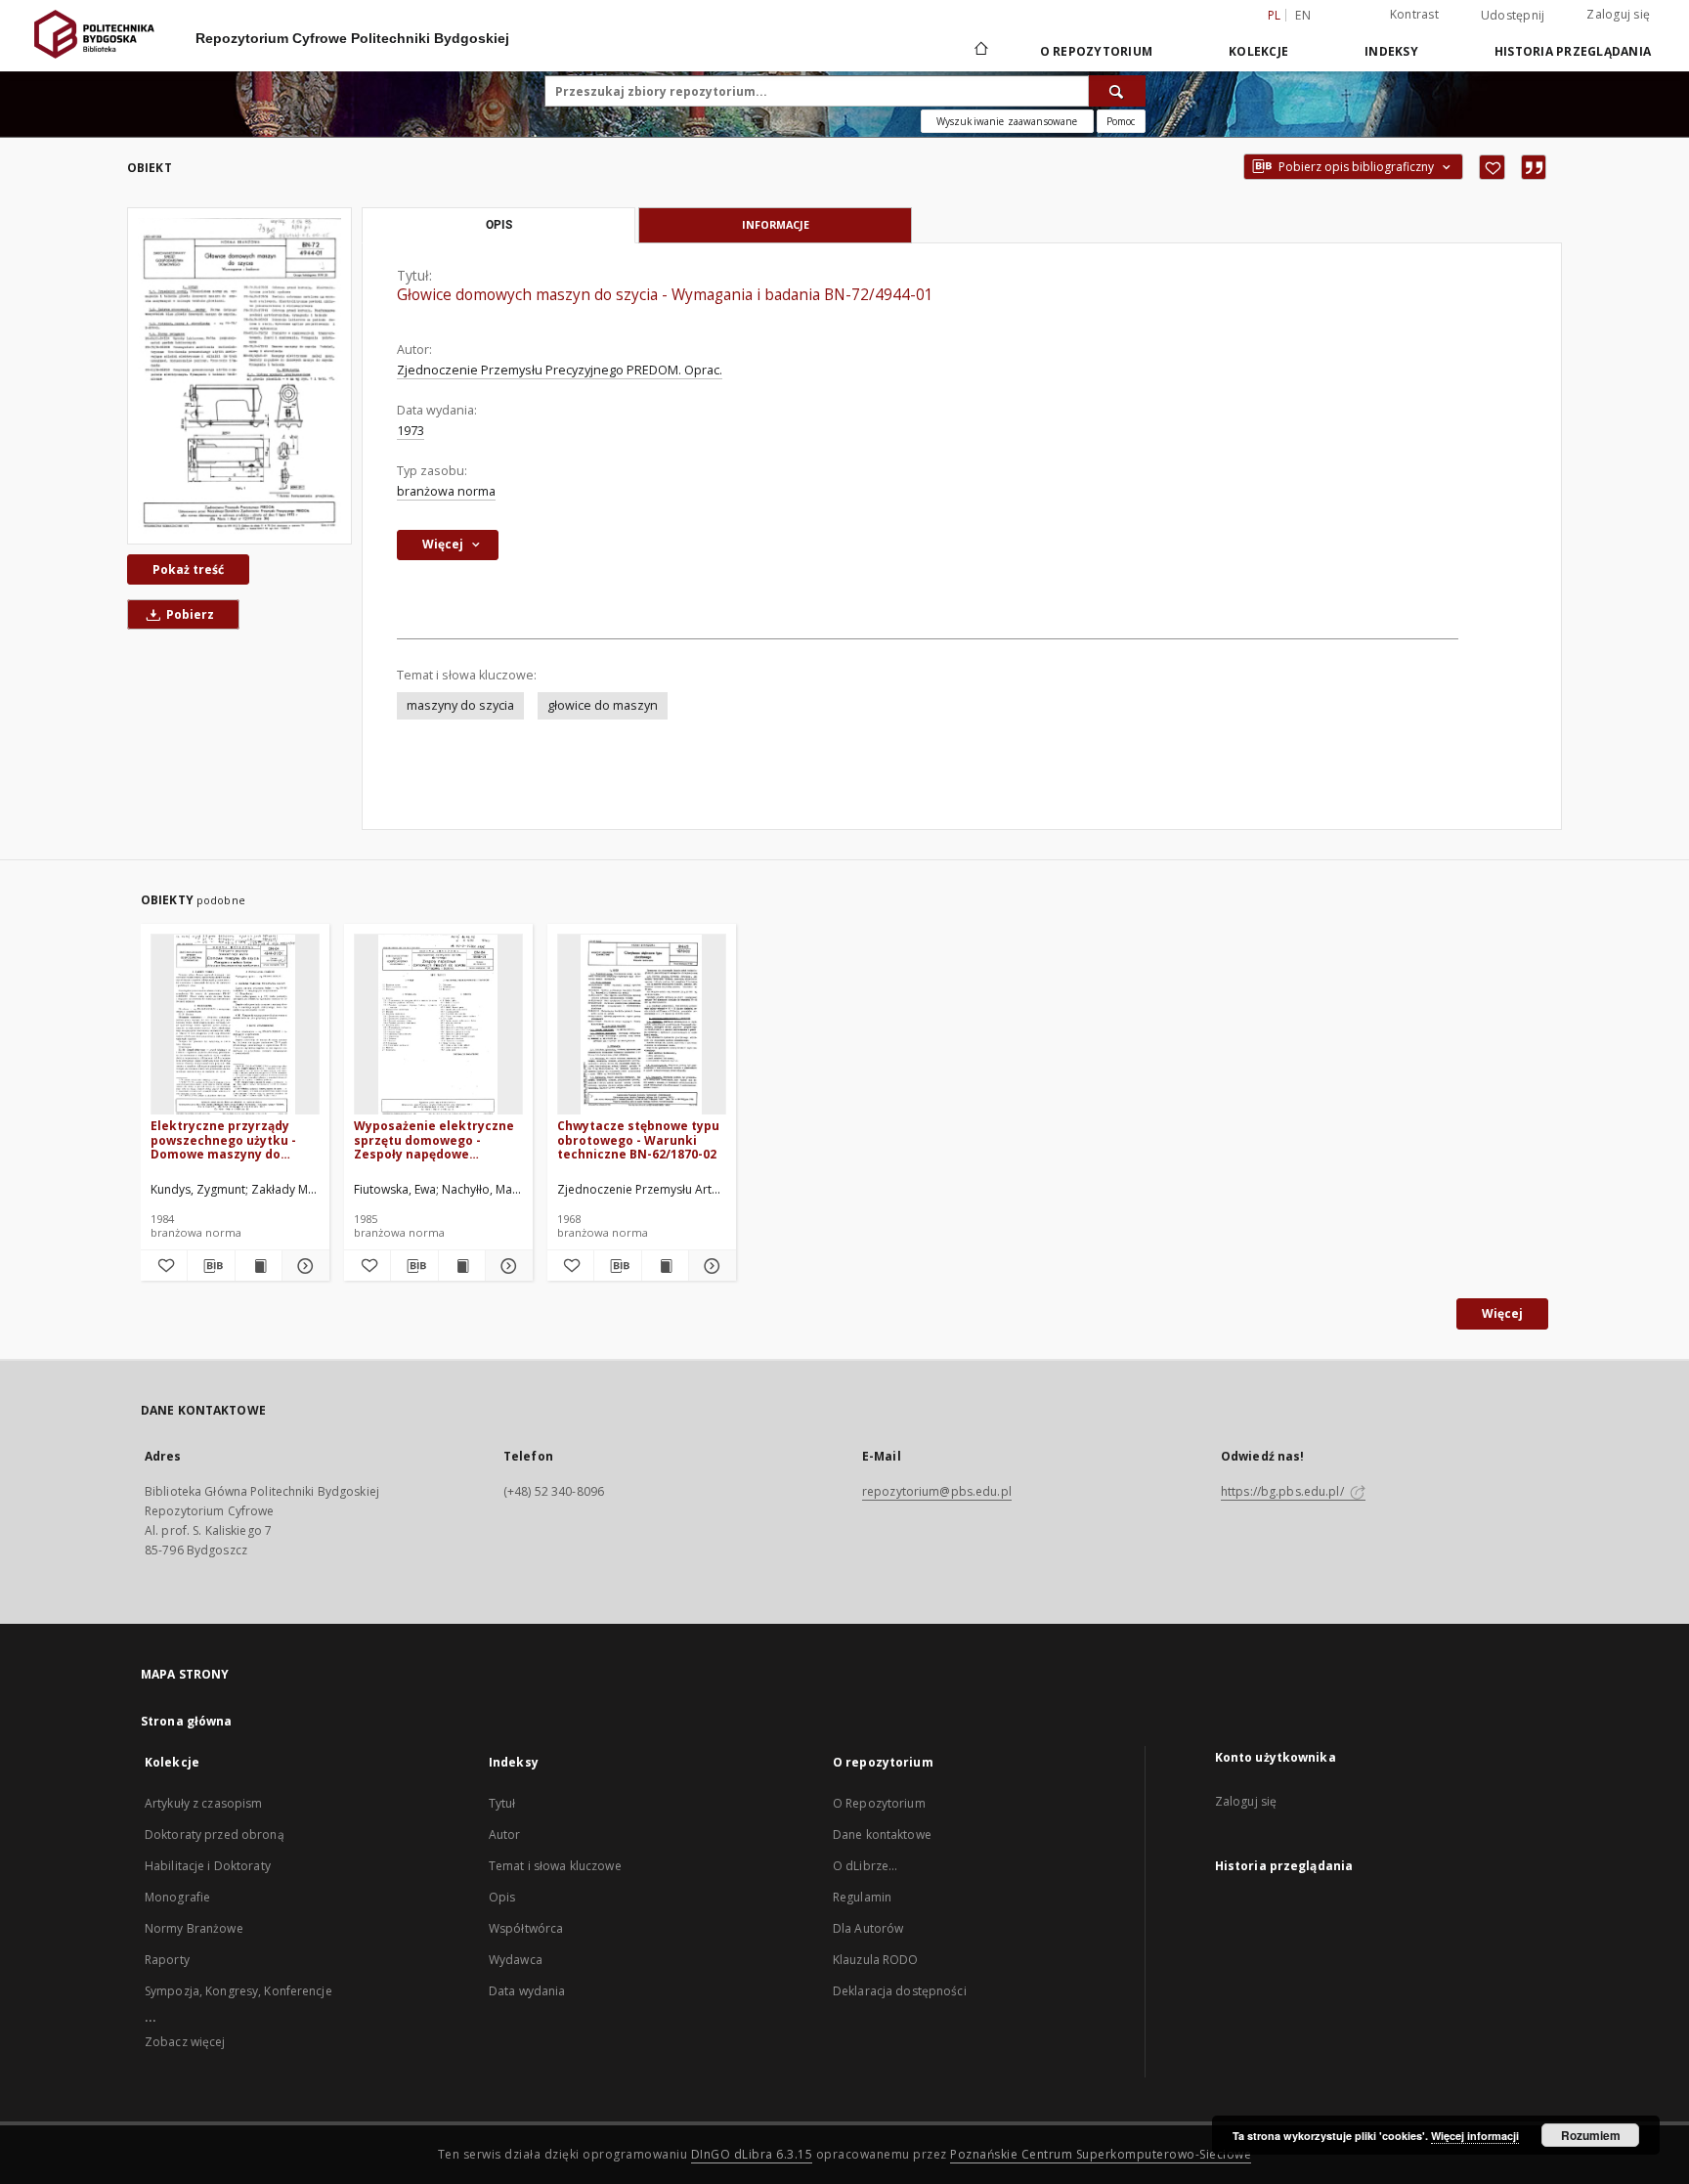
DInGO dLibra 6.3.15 (752, 2154)
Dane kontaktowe (882, 1835)
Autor (505, 1835)
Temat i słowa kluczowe (555, 1866)
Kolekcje (1258, 51)
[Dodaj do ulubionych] (1492, 167)
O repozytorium (1097, 51)
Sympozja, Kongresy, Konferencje (238, 1991)
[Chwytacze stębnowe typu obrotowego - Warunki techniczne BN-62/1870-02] (642, 1025)
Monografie (177, 1897)
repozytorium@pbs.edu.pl (937, 1491)
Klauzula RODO (876, 1960)
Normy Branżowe (194, 1928)
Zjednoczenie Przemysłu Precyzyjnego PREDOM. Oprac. (560, 370)
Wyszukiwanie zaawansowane (1007, 121)
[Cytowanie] (1534, 167)
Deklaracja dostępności (900, 1991)
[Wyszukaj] (1117, 91)
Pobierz (189, 614)
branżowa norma (446, 491)
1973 (411, 431)
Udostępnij (1513, 16)
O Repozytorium (879, 1803)
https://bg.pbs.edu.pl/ (1284, 1491)
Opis (502, 1897)
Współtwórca (526, 1928)
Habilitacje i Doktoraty (208, 1866)
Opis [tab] (499, 225)
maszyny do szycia (460, 705)
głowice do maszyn (603, 705)
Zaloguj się (1618, 14)
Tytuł (502, 1803)
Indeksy (1391, 51)
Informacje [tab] (776, 224)
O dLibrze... (865, 1866)
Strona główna (187, 1721)
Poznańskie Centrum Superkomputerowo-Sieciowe (1101, 2154)
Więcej (1502, 1313)
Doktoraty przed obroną (215, 1835)
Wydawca (516, 1960)
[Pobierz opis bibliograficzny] (211, 1266)
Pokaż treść (188, 569)
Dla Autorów (868, 1928)
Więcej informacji (1475, 2136)
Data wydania (527, 1991)
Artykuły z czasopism (203, 1803)
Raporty (167, 1960)
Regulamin (862, 1897)
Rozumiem (1591, 2135)
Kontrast (1414, 14)
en (1303, 15)
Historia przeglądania (1573, 51)
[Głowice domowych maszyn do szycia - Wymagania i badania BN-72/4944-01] (239, 376)
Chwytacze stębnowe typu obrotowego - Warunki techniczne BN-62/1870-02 (638, 1139)
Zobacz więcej (185, 2042)
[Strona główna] (980, 51)
